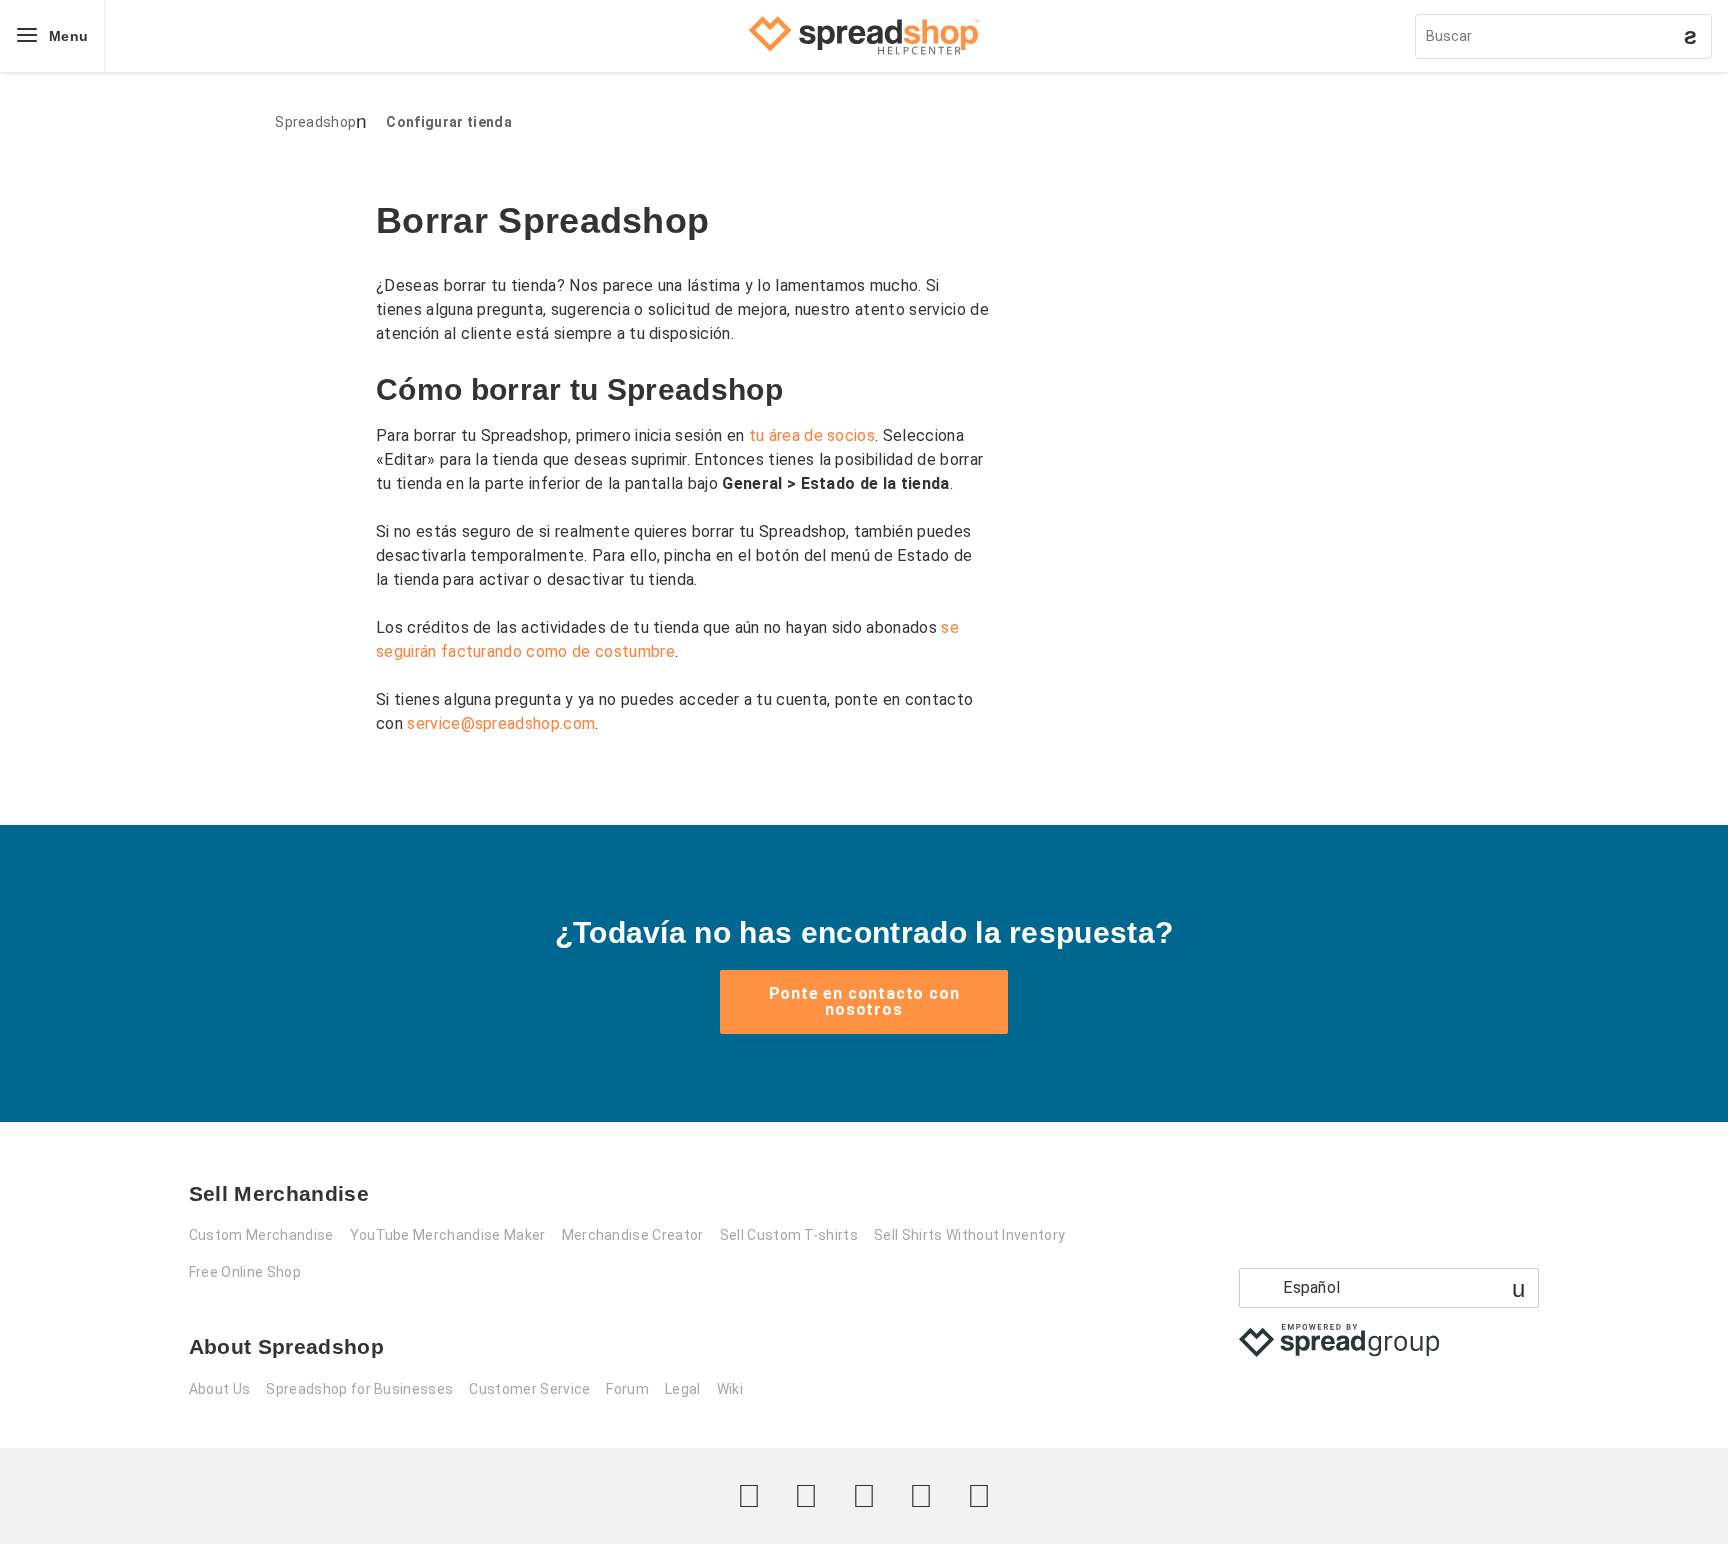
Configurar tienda (448, 122)
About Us (220, 1389)
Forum (627, 1389)
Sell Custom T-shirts (789, 1235)
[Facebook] (806, 1496)
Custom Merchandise (261, 1235)
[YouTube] (979, 1496)
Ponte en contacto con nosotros (864, 1001)
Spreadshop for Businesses (359, 1389)
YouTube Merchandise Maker (448, 1235)
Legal (683, 1389)
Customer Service (529, 1389)
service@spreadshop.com (501, 723)
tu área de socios (812, 435)
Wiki (730, 1389)
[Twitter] (749, 1496)
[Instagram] (864, 1496)
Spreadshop (315, 122)
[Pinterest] (921, 1496)
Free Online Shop (245, 1272)
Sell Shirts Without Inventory (969, 1235)
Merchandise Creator (633, 1235)
